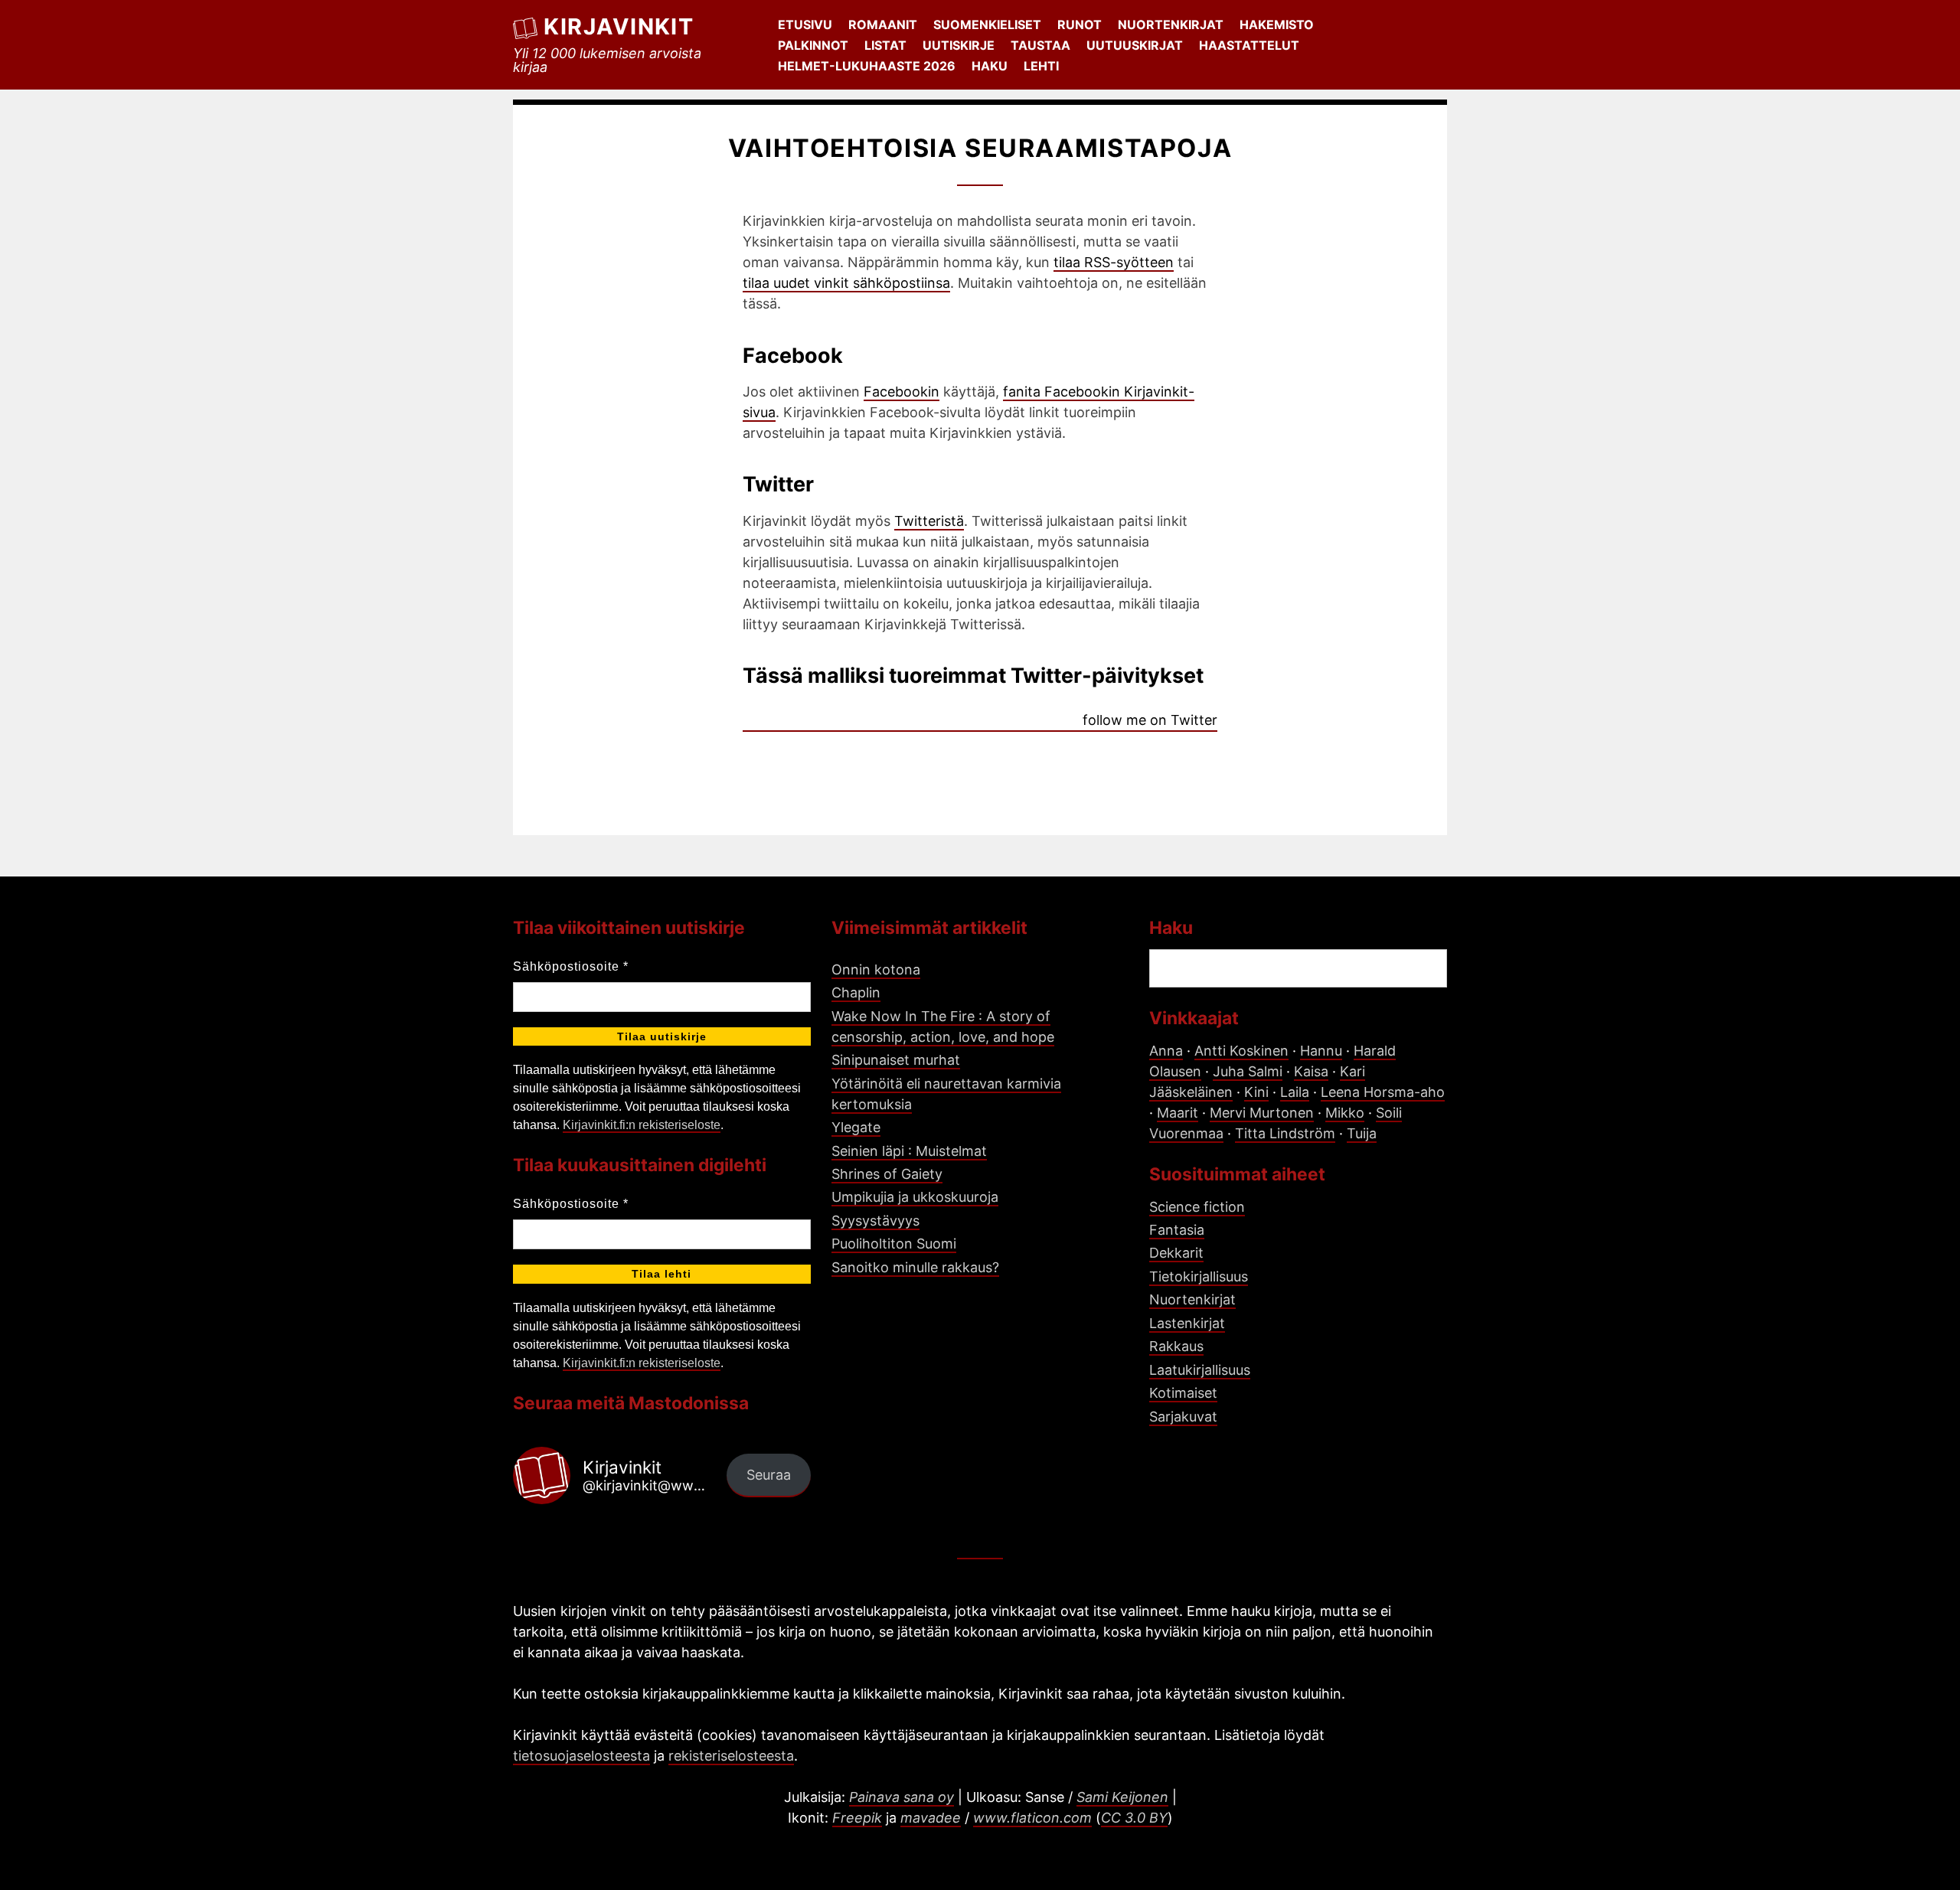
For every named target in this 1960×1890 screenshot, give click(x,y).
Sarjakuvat (1183, 1417)
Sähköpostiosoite (571, 966)
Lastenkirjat (1187, 1323)
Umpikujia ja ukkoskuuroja (915, 1197)
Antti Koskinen (1241, 1051)
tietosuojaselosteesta (581, 1756)
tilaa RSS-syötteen (1114, 262)
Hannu (1321, 1051)
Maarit (1178, 1113)
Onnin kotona (876, 969)
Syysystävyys (875, 1221)
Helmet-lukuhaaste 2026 (867, 66)
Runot (1080, 24)
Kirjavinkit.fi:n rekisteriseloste (642, 1125)
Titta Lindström (1285, 1133)
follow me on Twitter (1150, 720)
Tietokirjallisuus (1199, 1276)
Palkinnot (813, 45)
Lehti (1041, 66)
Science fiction (1197, 1207)
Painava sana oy (902, 1797)
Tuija (1362, 1133)
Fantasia (1177, 1230)
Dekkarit (1176, 1253)
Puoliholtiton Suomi (894, 1244)
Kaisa (1311, 1071)
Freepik (857, 1818)
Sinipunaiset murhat (896, 1060)
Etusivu (805, 24)
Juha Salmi (1248, 1071)
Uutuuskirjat (1135, 45)
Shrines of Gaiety (887, 1174)
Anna (1166, 1051)
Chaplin (856, 992)
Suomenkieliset (987, 24)
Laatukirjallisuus (1200, 1370)
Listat (885, 45)
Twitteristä (929, 521)
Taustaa (1040, 45)
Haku (990, 66)
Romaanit (883, 24)
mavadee (931, 1818)
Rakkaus (1176, 1346)
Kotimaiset (1183, 1393)
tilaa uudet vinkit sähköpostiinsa (846, 283)
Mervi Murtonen (1262, 1113)
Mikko (1345, 1113)
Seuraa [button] (769, 1475)
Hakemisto (1277, 24)
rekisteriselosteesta (731, 1756)
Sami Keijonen (1122, 1797)
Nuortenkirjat (1171, 24)
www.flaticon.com (1032, 1818)
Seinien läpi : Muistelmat (909, 1151)
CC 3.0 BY (1134, 1818)
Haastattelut (1249, 45)
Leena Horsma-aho (1383, 1092)
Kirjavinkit (619, 26)
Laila (1295, 1092)
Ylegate (856, 1127)
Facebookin (902, 392)
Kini (1256, 1092)
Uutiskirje (959, 45)
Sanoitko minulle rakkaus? (915, 1267)
